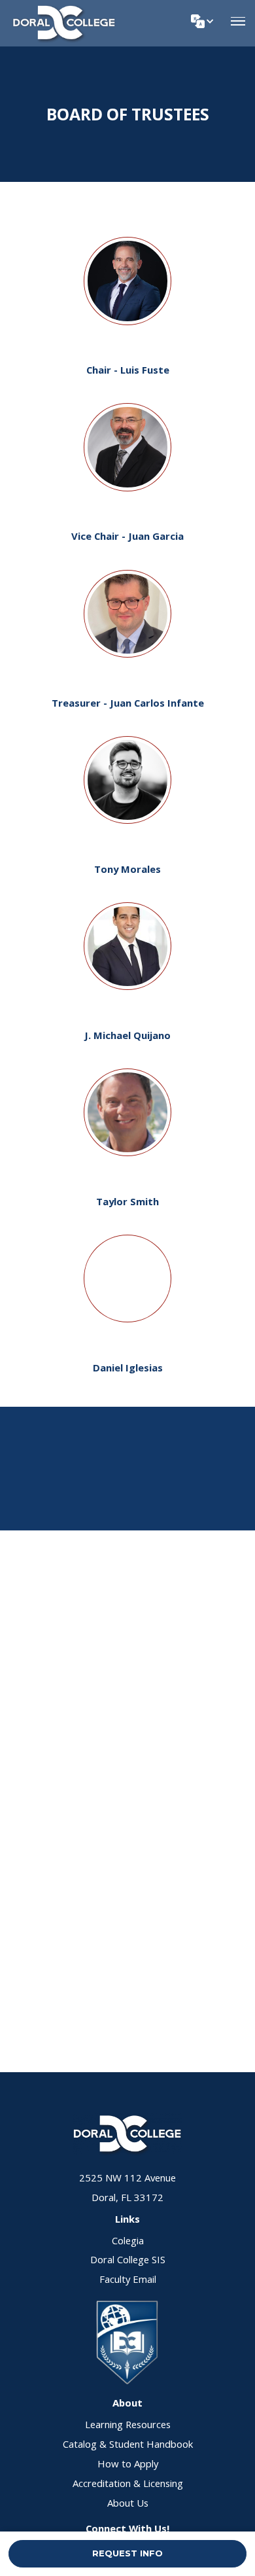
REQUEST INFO (127, 2553)
